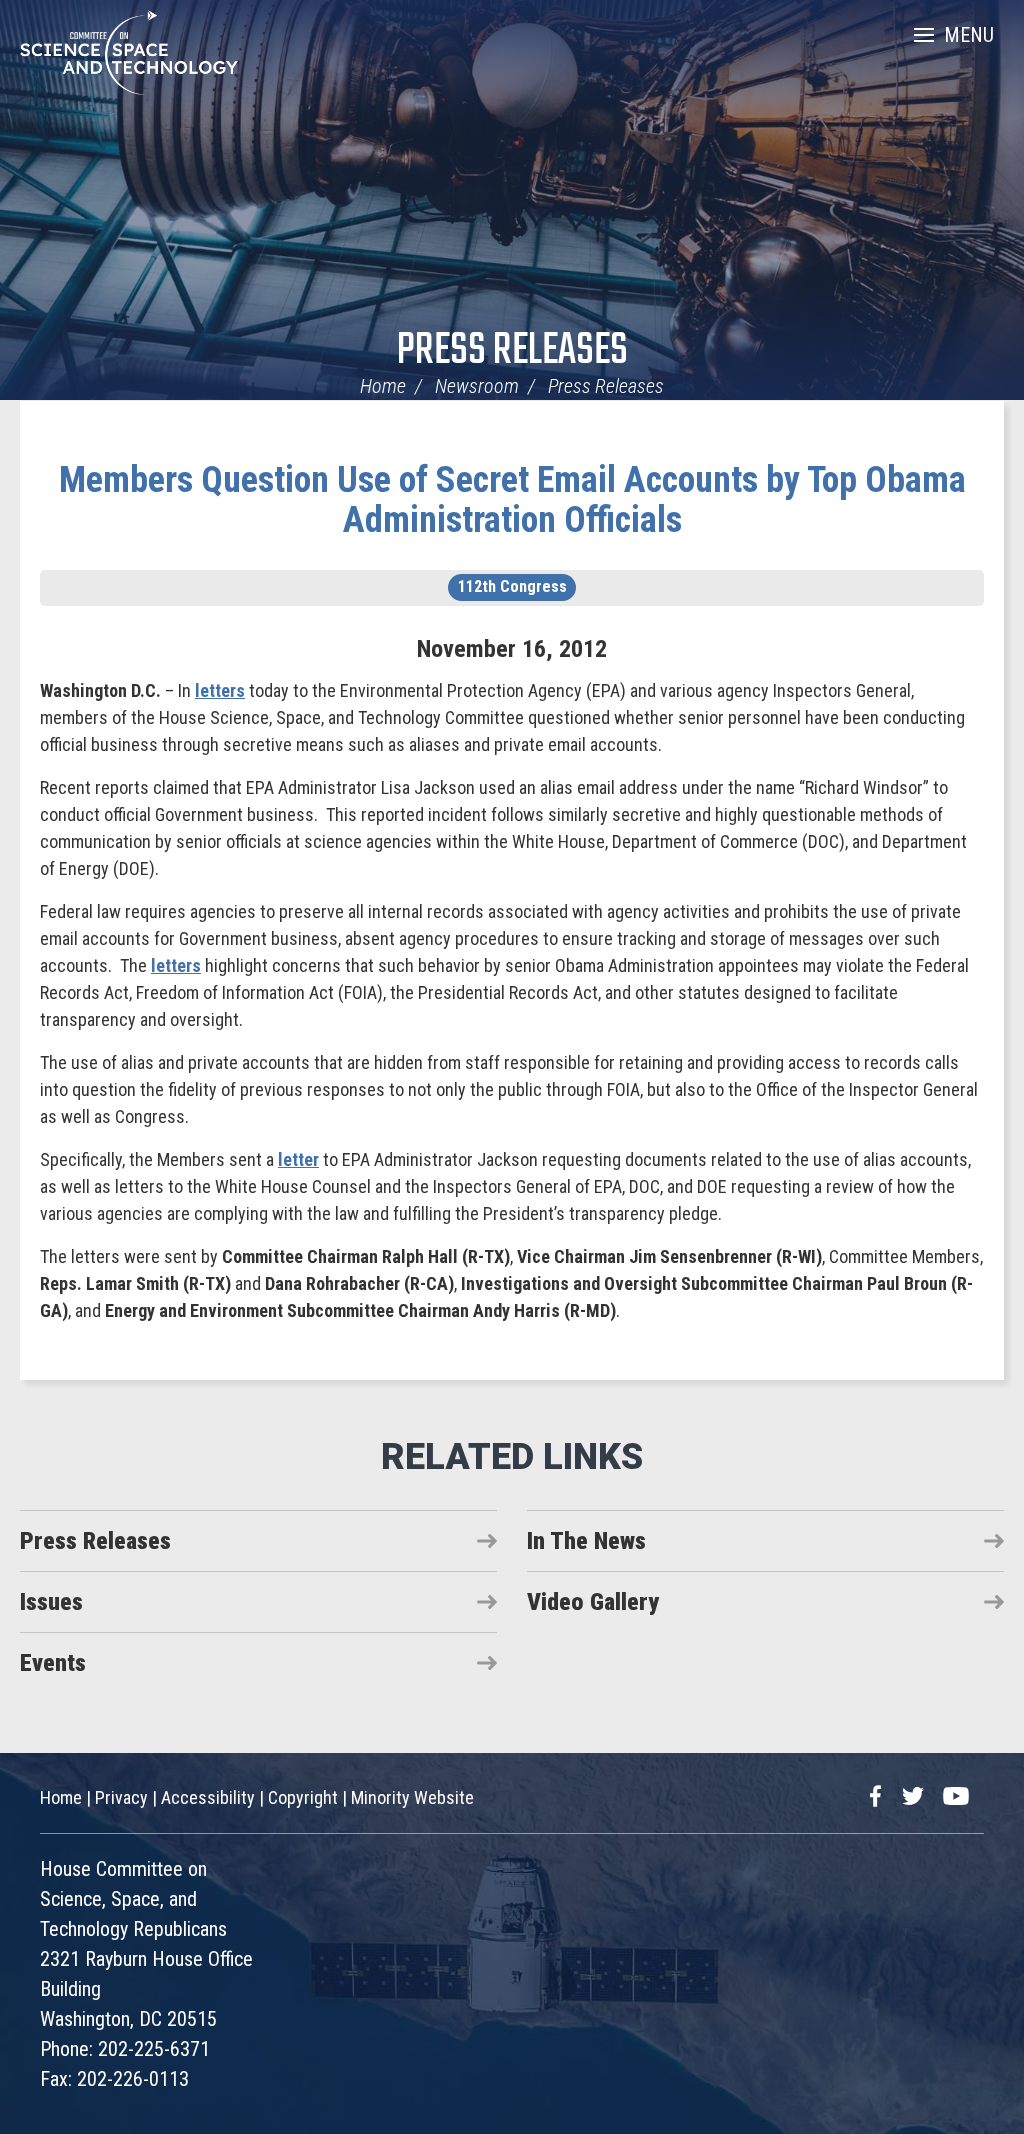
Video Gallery (593, 1602)
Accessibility (208, 1797)
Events (53, 1663)
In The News (586, 1541)
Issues (51, 1602)
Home (383, 386)
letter (298, 1159)
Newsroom (477, 386)
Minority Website (412, 1797)
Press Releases (512, 351)
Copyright (303, 1797)
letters (220, 690)
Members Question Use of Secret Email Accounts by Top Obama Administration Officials (512, 500)
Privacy (121, 1797)
